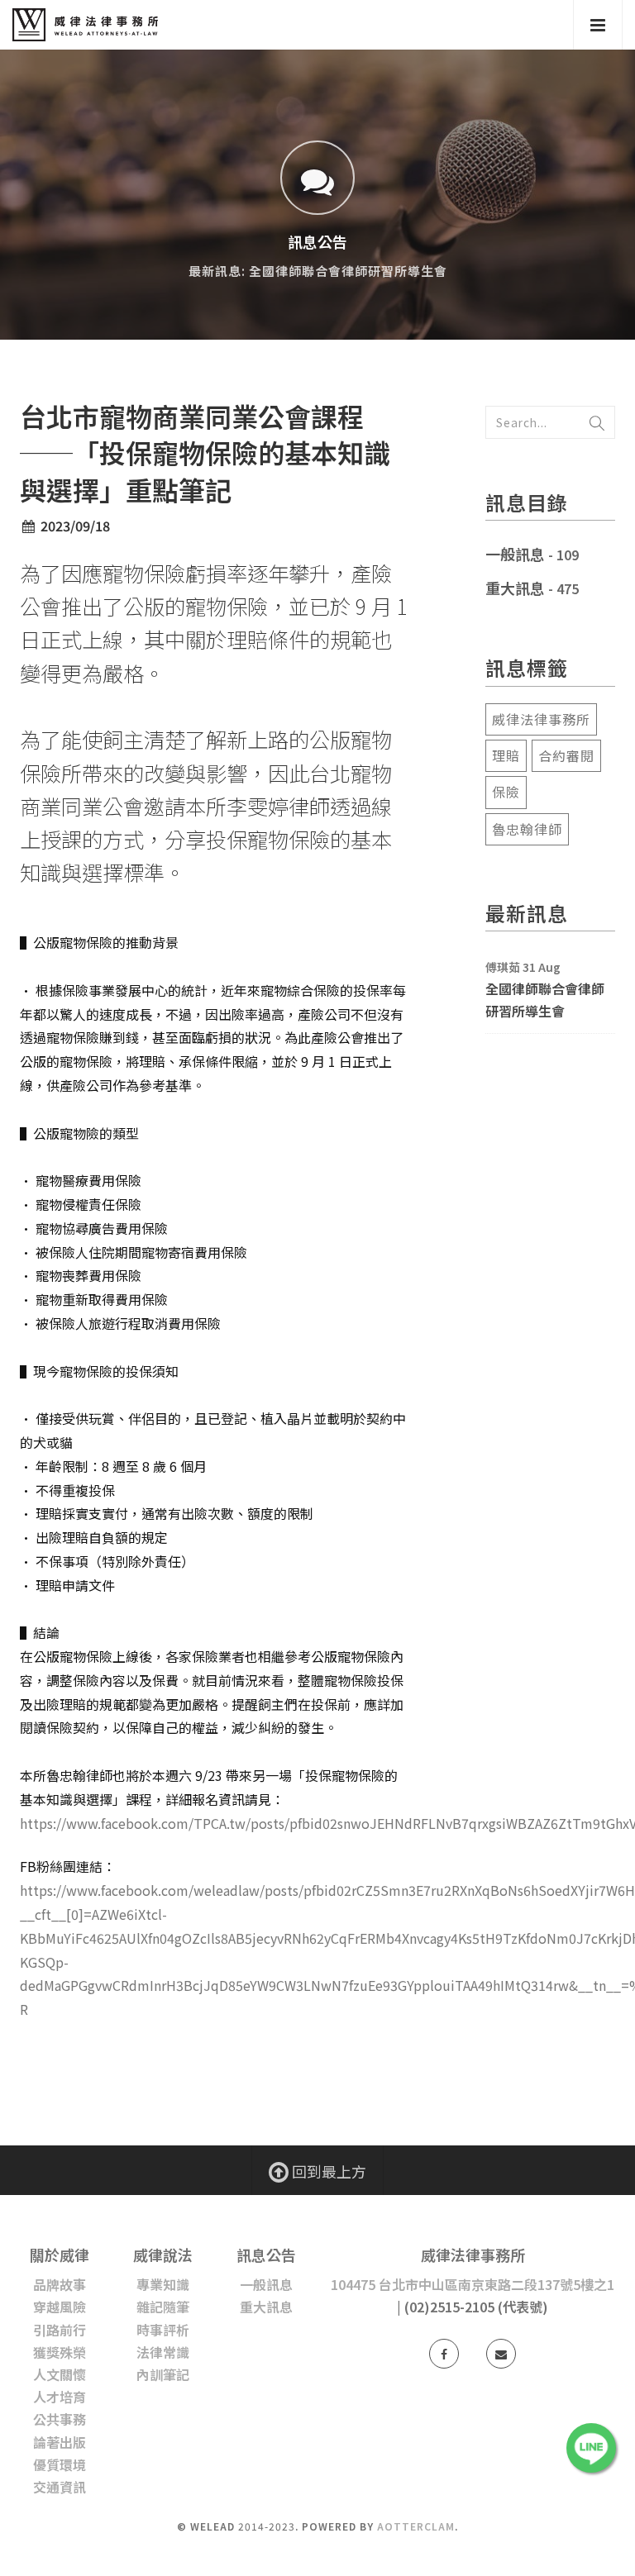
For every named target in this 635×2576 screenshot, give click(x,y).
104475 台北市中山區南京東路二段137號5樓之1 (473, 2284)
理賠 (506, 755)
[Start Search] (597, 422)
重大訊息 (515, 588)
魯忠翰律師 (527, 829)
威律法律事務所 (541, 719)
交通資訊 (60, 2487)
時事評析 (163, 2330)
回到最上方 (327, 2171)
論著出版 (60, 2442)
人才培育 (60, 2397)
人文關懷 (60, 2374)
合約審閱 (566, 755)
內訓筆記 (163, 2374)
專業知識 (163, 2284)
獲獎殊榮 (60, 2352)
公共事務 (60, 2419)
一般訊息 (515, 554)
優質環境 (60, 2464)
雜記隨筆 (163, 2307)
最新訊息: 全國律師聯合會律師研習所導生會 (318, 271)
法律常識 (163, 2352)
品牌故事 (60, 2284)
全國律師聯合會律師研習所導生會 (545, 1000)
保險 (506, 792)
